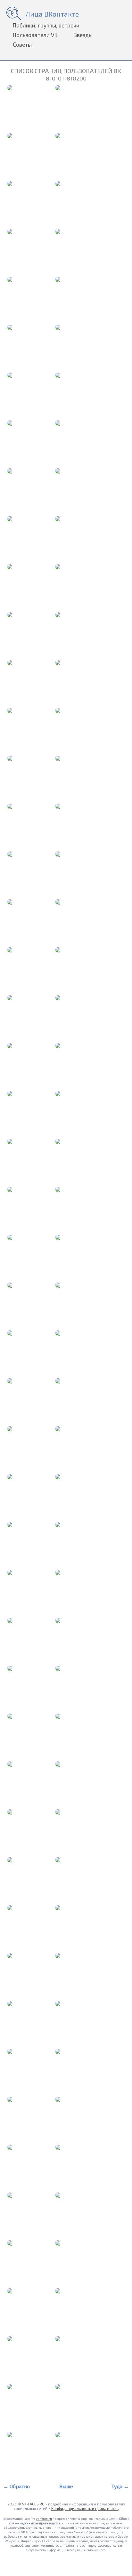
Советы (22, 44)
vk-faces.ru (44, 2519)
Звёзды (83, 35)
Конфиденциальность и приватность (85, 2508)
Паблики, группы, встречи (46, 25)
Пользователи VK (35, 35)
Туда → (120, 2486)
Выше (66, 2486)
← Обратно (16, 2486)
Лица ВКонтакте (52, 14)
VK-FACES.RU (33, 2504)
